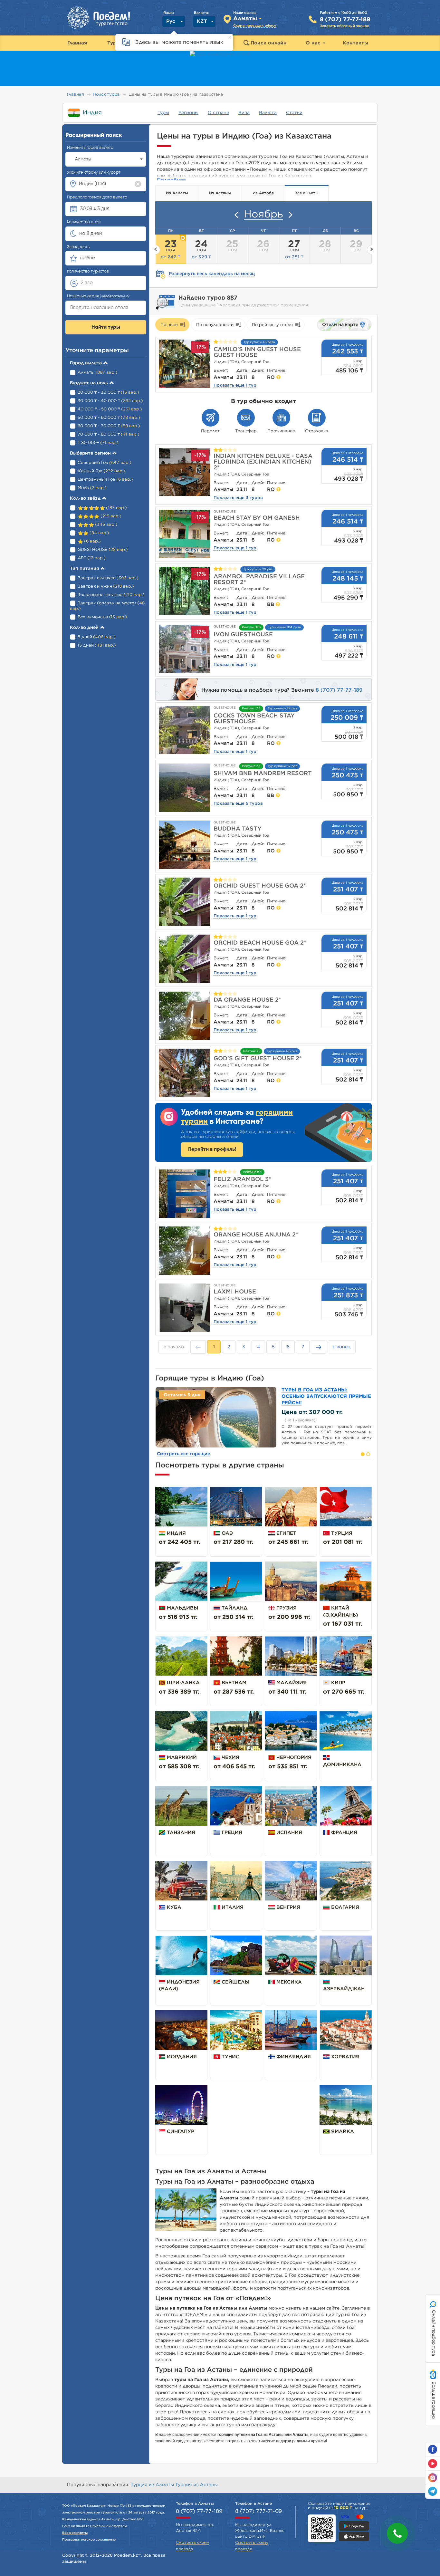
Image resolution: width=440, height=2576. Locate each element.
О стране (218, 113)
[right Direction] (291, 215)
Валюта (268, 113)
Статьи (294, 113)
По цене (169, 325)
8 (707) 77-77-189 (345, 20)
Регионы (188, 113)
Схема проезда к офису (255, 26)
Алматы (83, 159)
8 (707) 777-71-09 (258, 2511)
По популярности (215, 325)
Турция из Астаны (196, 2485)
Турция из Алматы (153, 2485)
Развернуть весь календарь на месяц (212, 274)
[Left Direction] (236, 215)
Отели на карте (340, 325)
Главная (76, 95)
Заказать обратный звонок (344, 26)
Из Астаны (220, 193)
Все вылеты (306, 193)
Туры (163, 113)
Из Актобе (263, 193)
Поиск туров (106, 95)
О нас (314, 43)
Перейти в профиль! (212, 1149)
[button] (397, 2533)
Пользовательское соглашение (89, 2540)
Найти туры (106, 327)
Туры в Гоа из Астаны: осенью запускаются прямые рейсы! (326, 1396)
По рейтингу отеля (272, 325)
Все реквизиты (75, 2533)
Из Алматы (177, 193)
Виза (244, 113)
